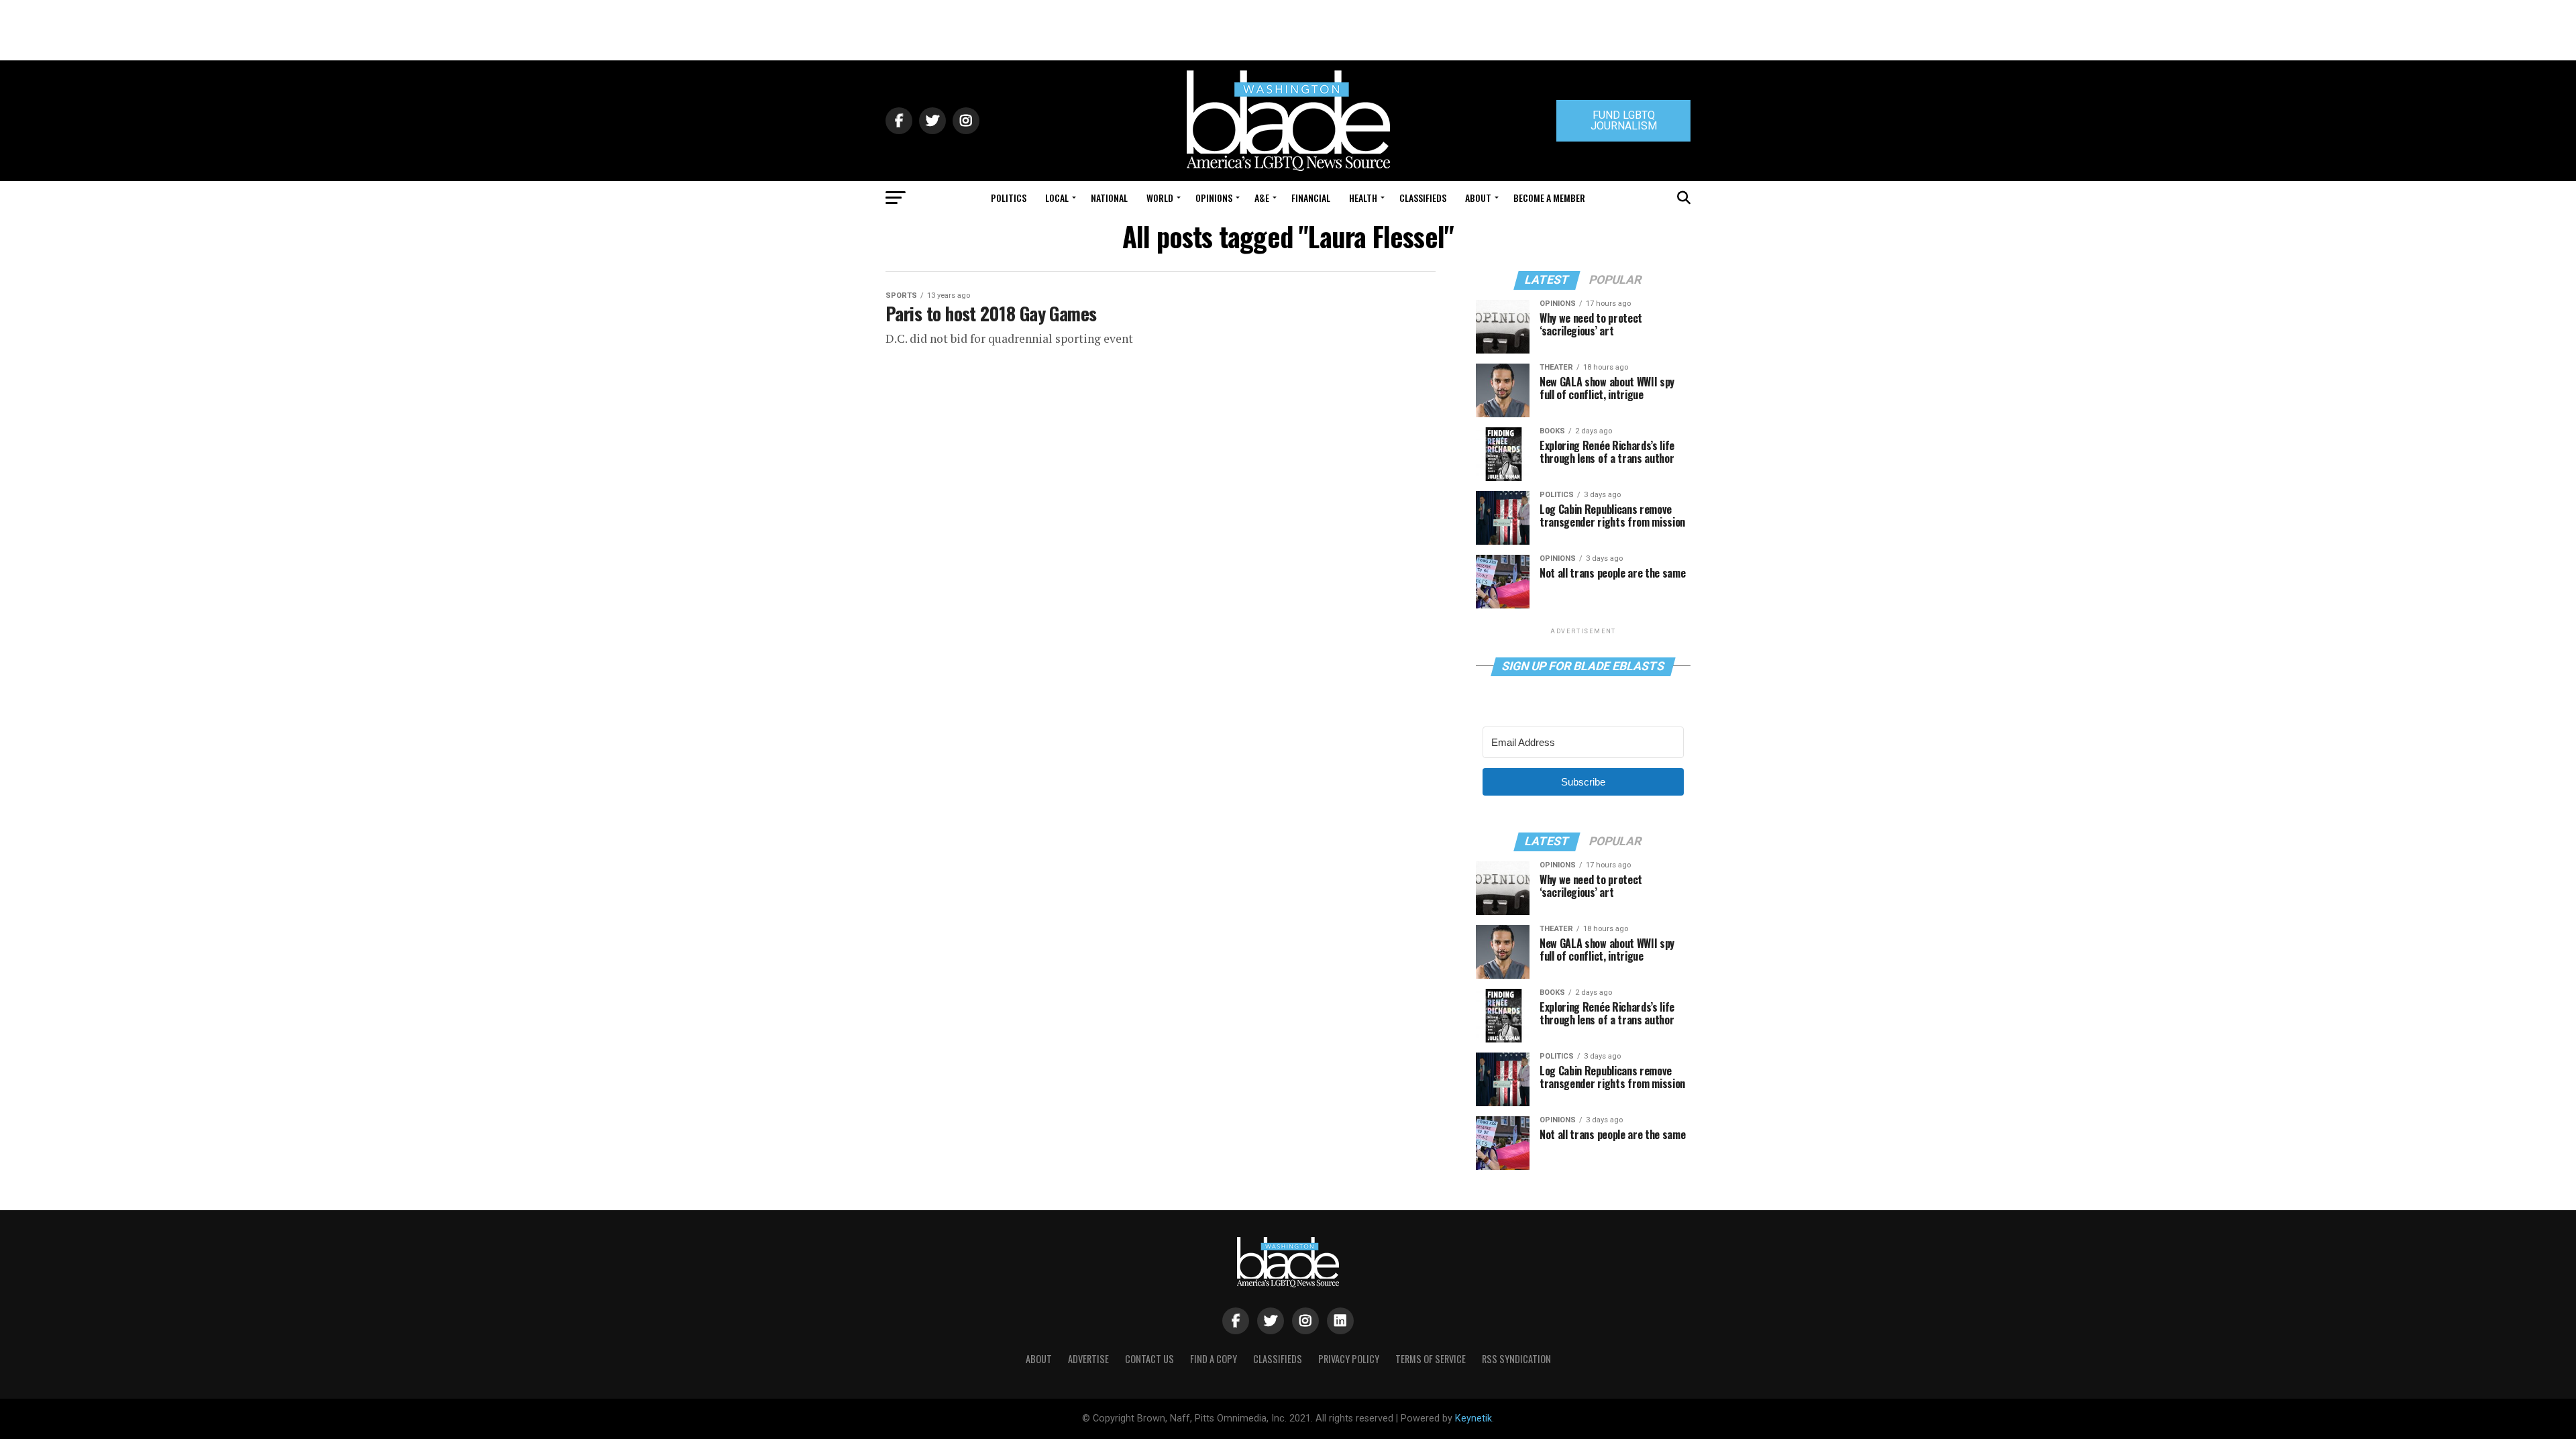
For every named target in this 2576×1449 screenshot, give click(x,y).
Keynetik (1473, 1418)
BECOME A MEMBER (1549, 198)
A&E (1262, 198)
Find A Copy (1214, 1359)
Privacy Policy (1349, 1359)
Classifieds (1423, 198)
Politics (1009, 198)
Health (1363, 198)
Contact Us (1149, 1359)
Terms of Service (1431, 1359)
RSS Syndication (1516, 1359)
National (1109, 198)
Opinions (1214, 198)
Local (1057, 198)
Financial (1311, 198)
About (1478, 198)
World (1160, 198)
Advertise (1088, 1359)
